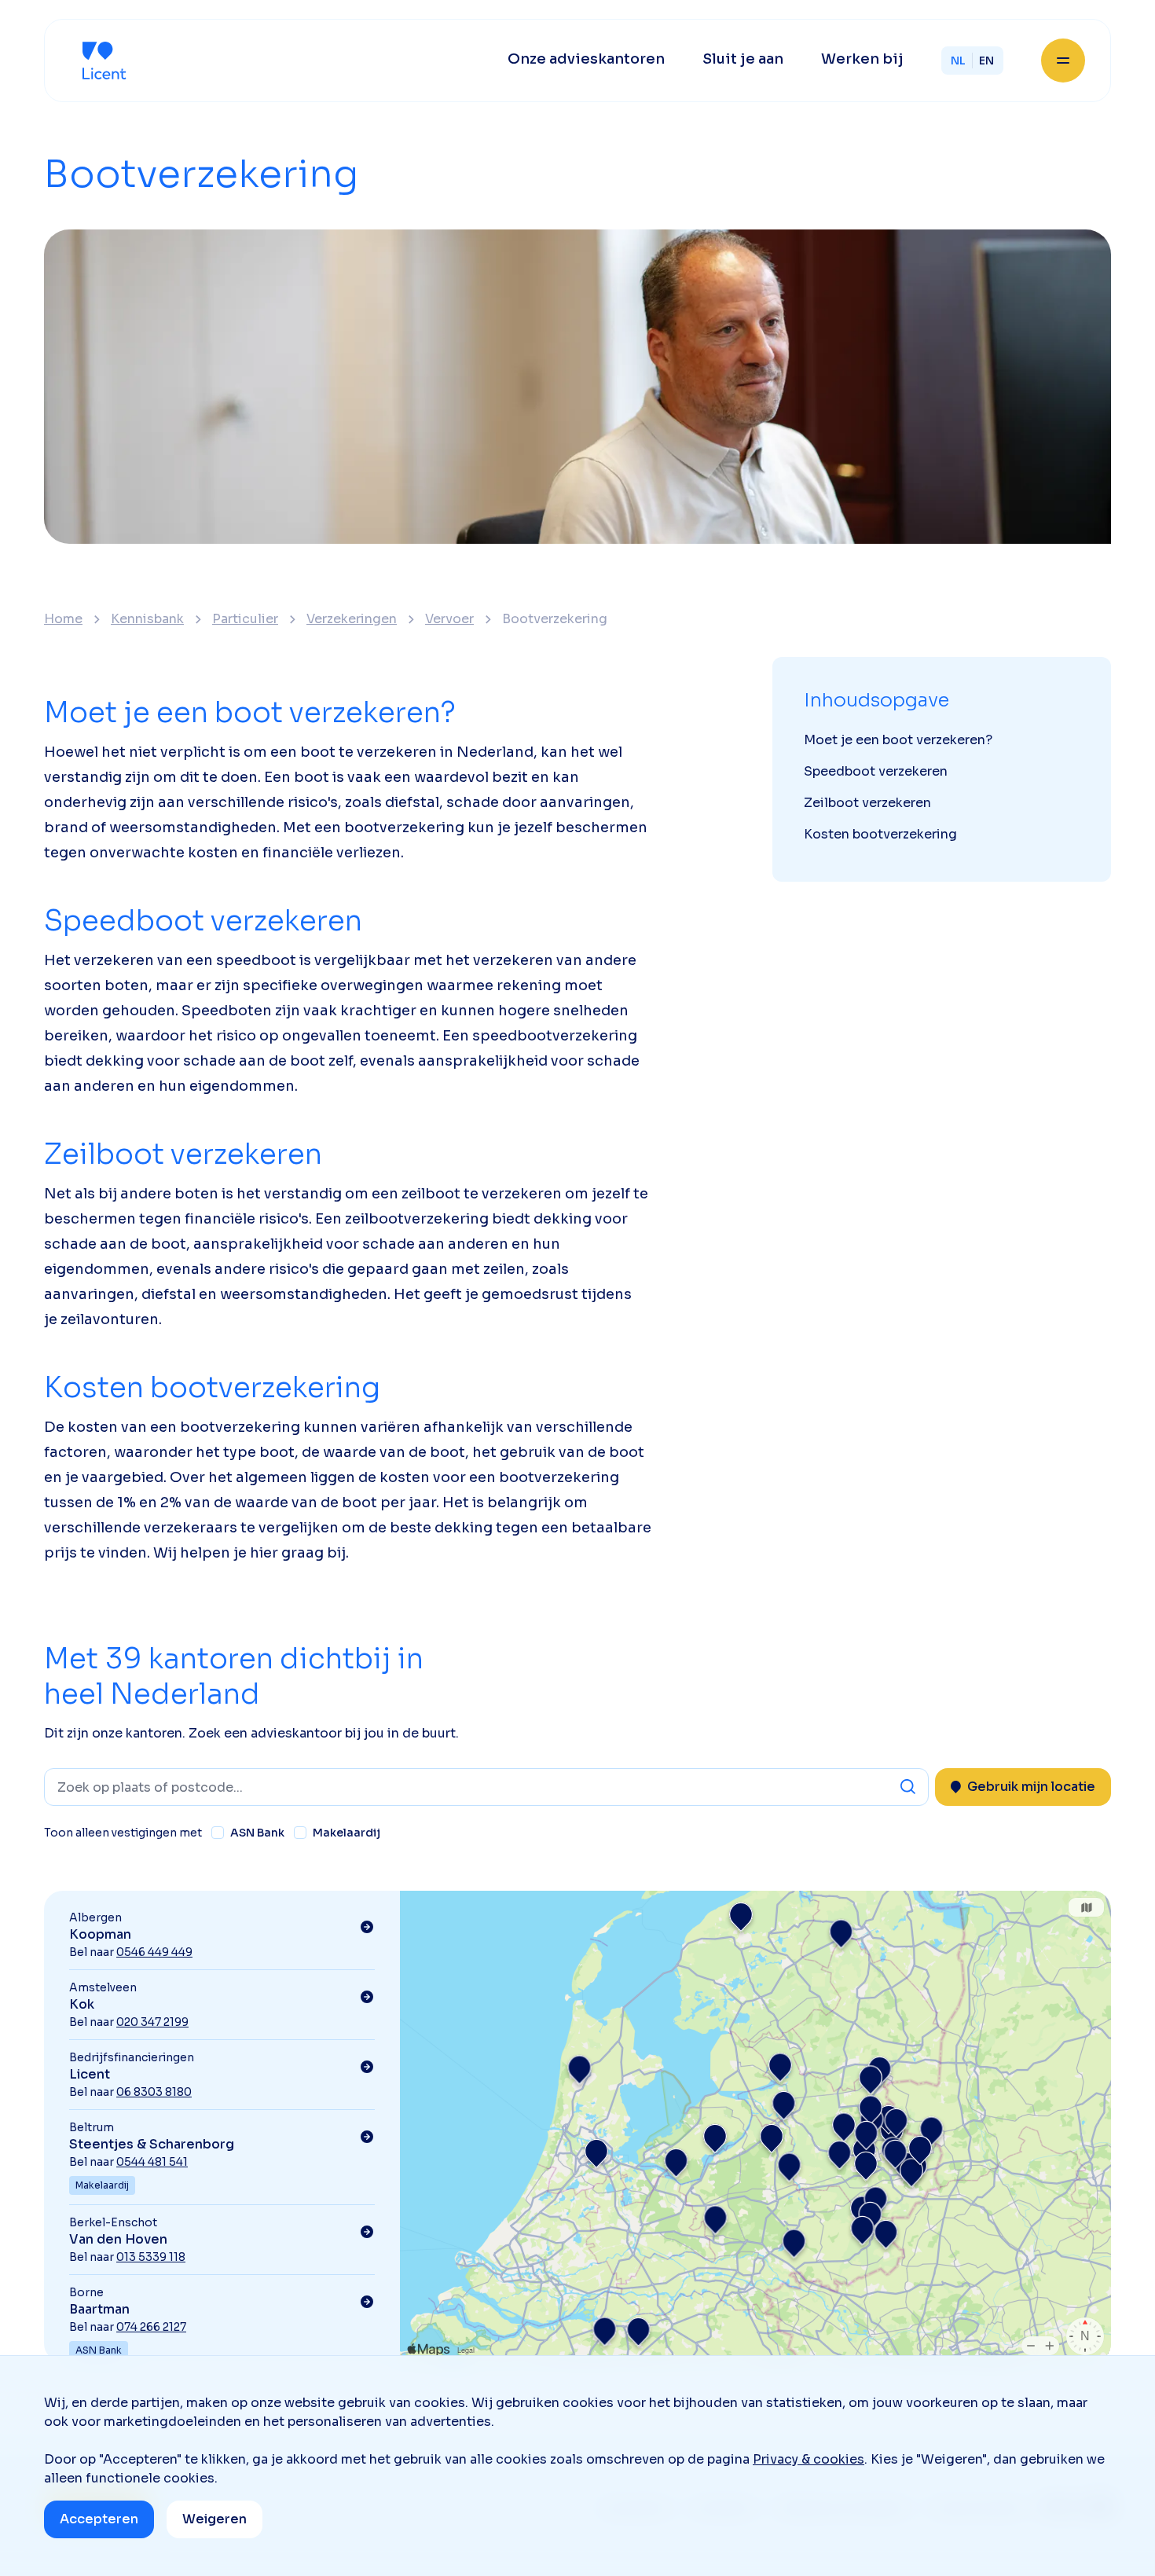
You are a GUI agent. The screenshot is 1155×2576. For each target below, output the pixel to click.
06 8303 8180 (154, 2092)
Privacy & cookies (808, 2459)
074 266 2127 (151, 2327)
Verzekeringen (352, 619)
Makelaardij (346, 1833)
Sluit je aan (743, 59)
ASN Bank (257, 1833)
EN (986, 61)
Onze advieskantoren (586, 59)
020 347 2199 (152, 2022)
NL (958, 61)
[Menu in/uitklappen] (1063, 61)
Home (63, 619)
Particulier (245, 619)
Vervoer (449, 619)
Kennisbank (147, 619)
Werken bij (862, 59)
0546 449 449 (154, 1952)
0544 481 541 (152, 2162)
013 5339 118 (151, 2257)
